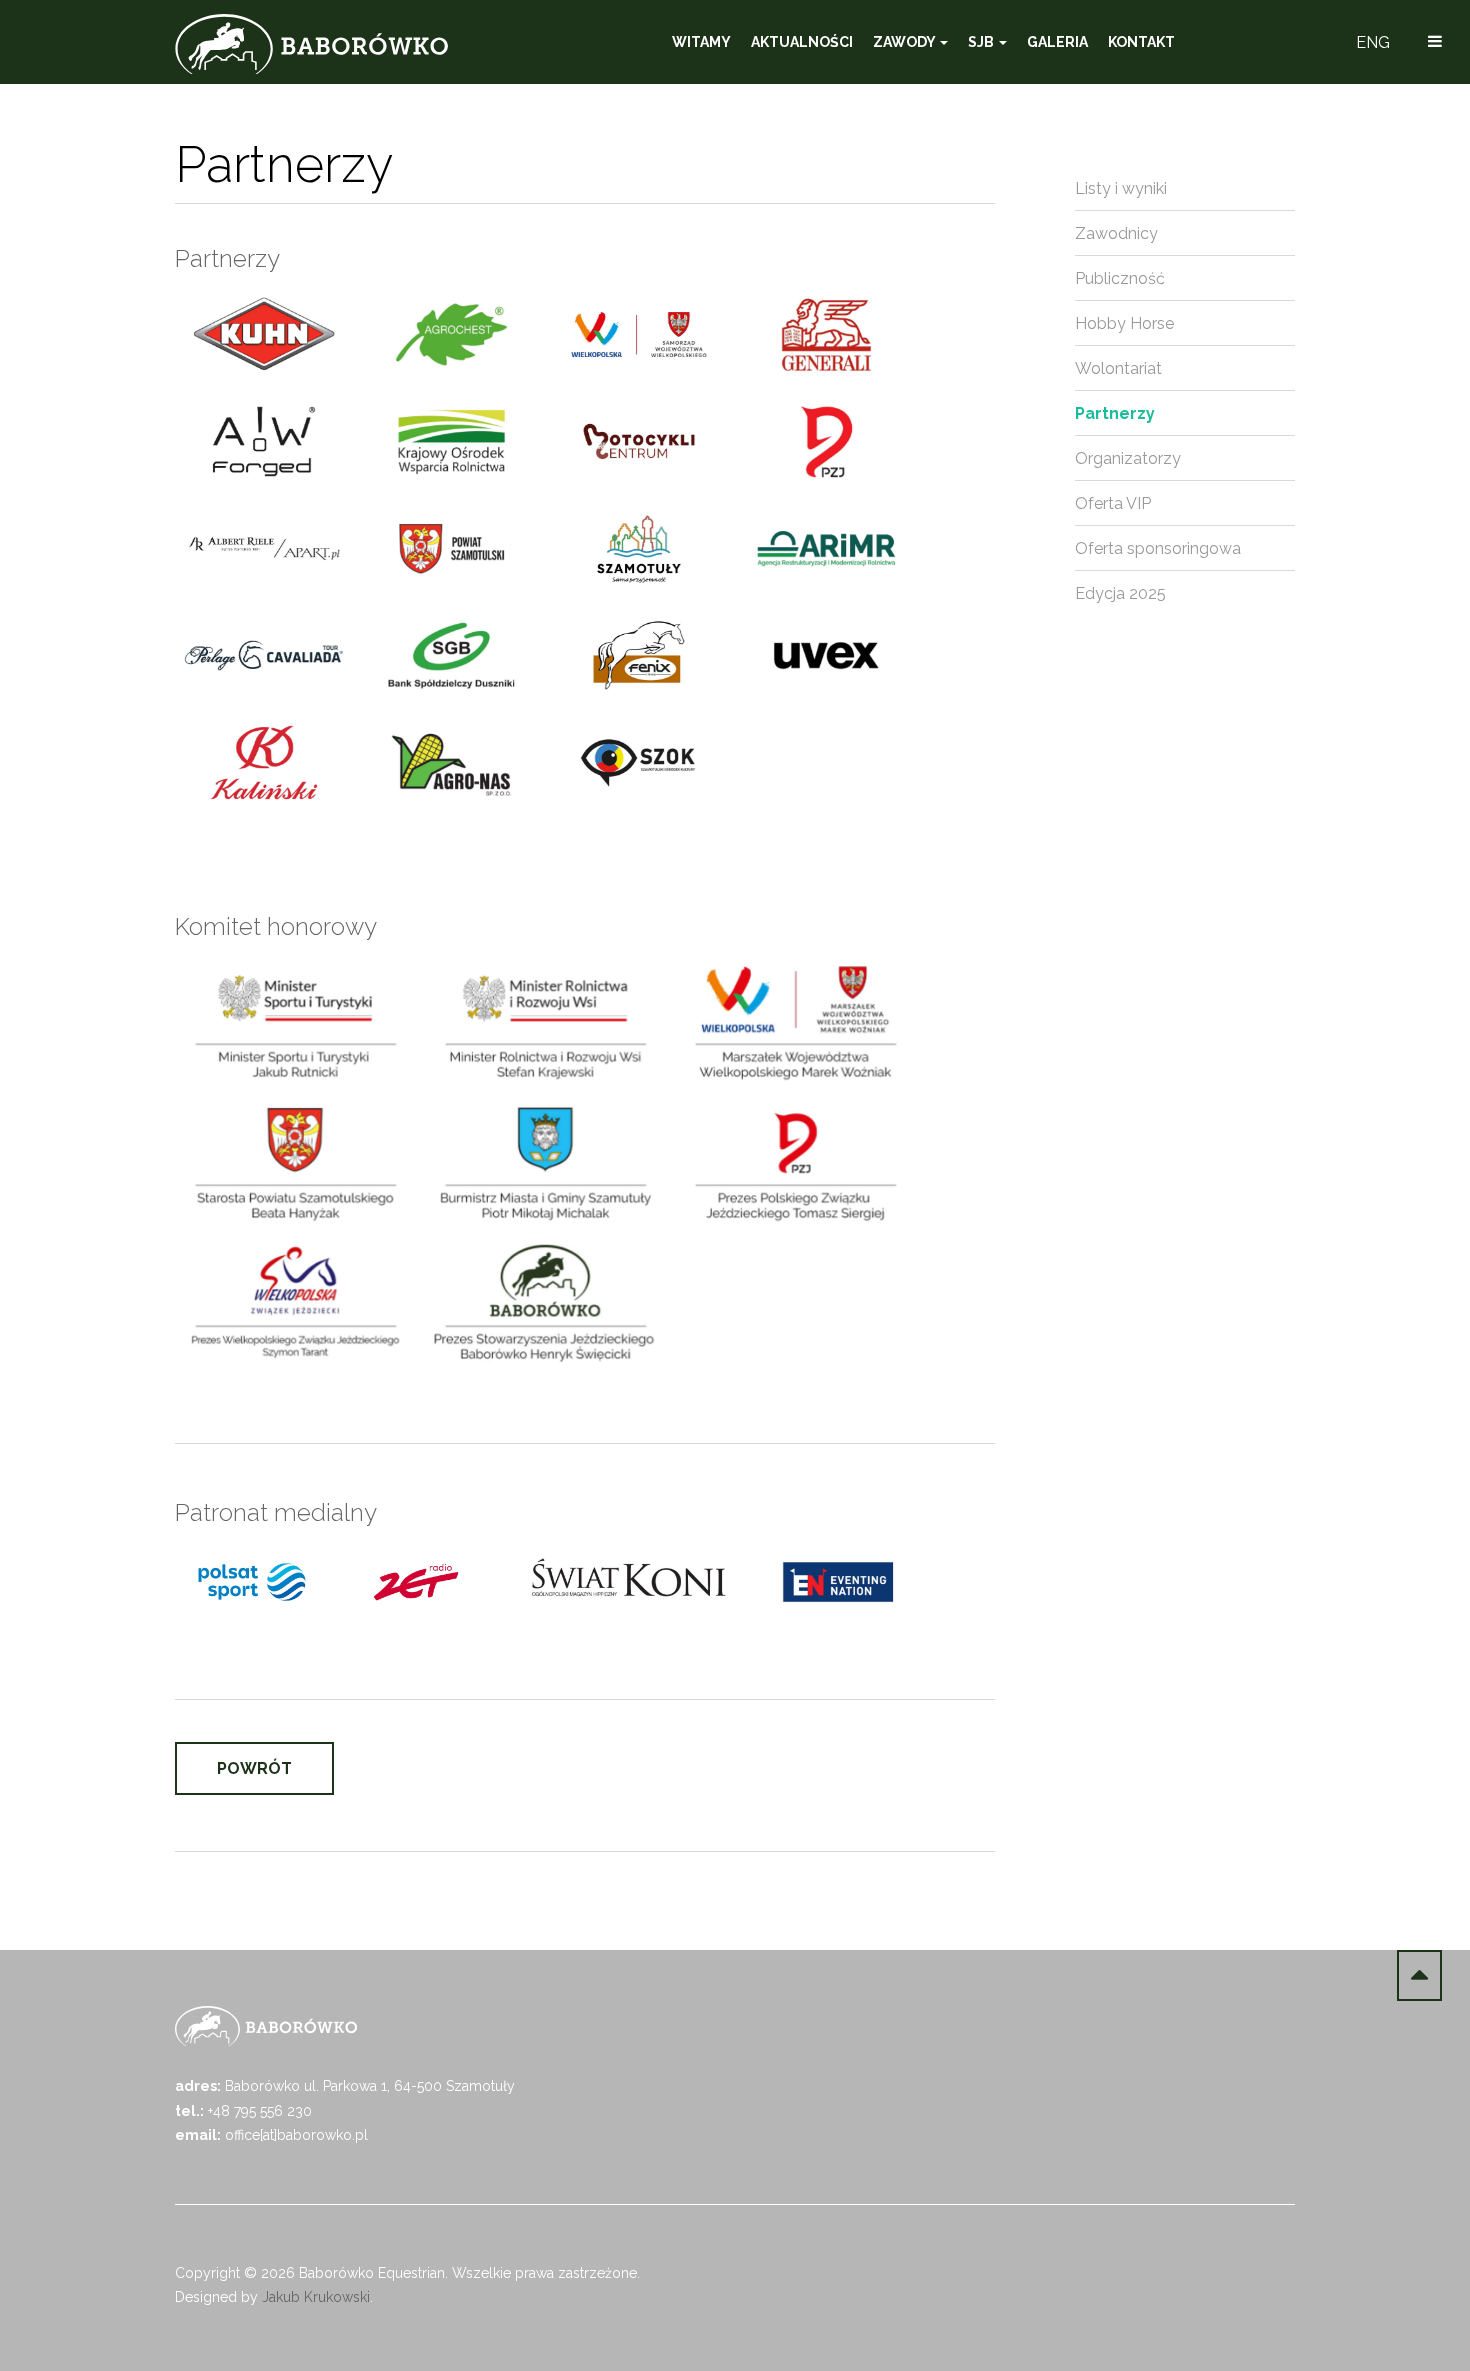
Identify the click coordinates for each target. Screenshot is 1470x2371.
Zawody (905, 42)
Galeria (1057, 42)
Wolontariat (1118, 368)
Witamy (701, 42)
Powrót (254, 1768)
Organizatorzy (1128, 458)
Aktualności (802, 42)
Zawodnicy (1116, 233)
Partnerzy (1115, 413)
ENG (1373, 42)
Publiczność (1120, 278)
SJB (982, 42)
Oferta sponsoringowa (1158, 548)
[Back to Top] (1419, 1975)
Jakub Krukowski (316, 2297)
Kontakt (1141, 42)
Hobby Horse (1124, 323)
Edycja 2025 (1120, 593)
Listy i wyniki (1121, 188)
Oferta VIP (1113, 503)
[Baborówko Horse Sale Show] (311, 44)
